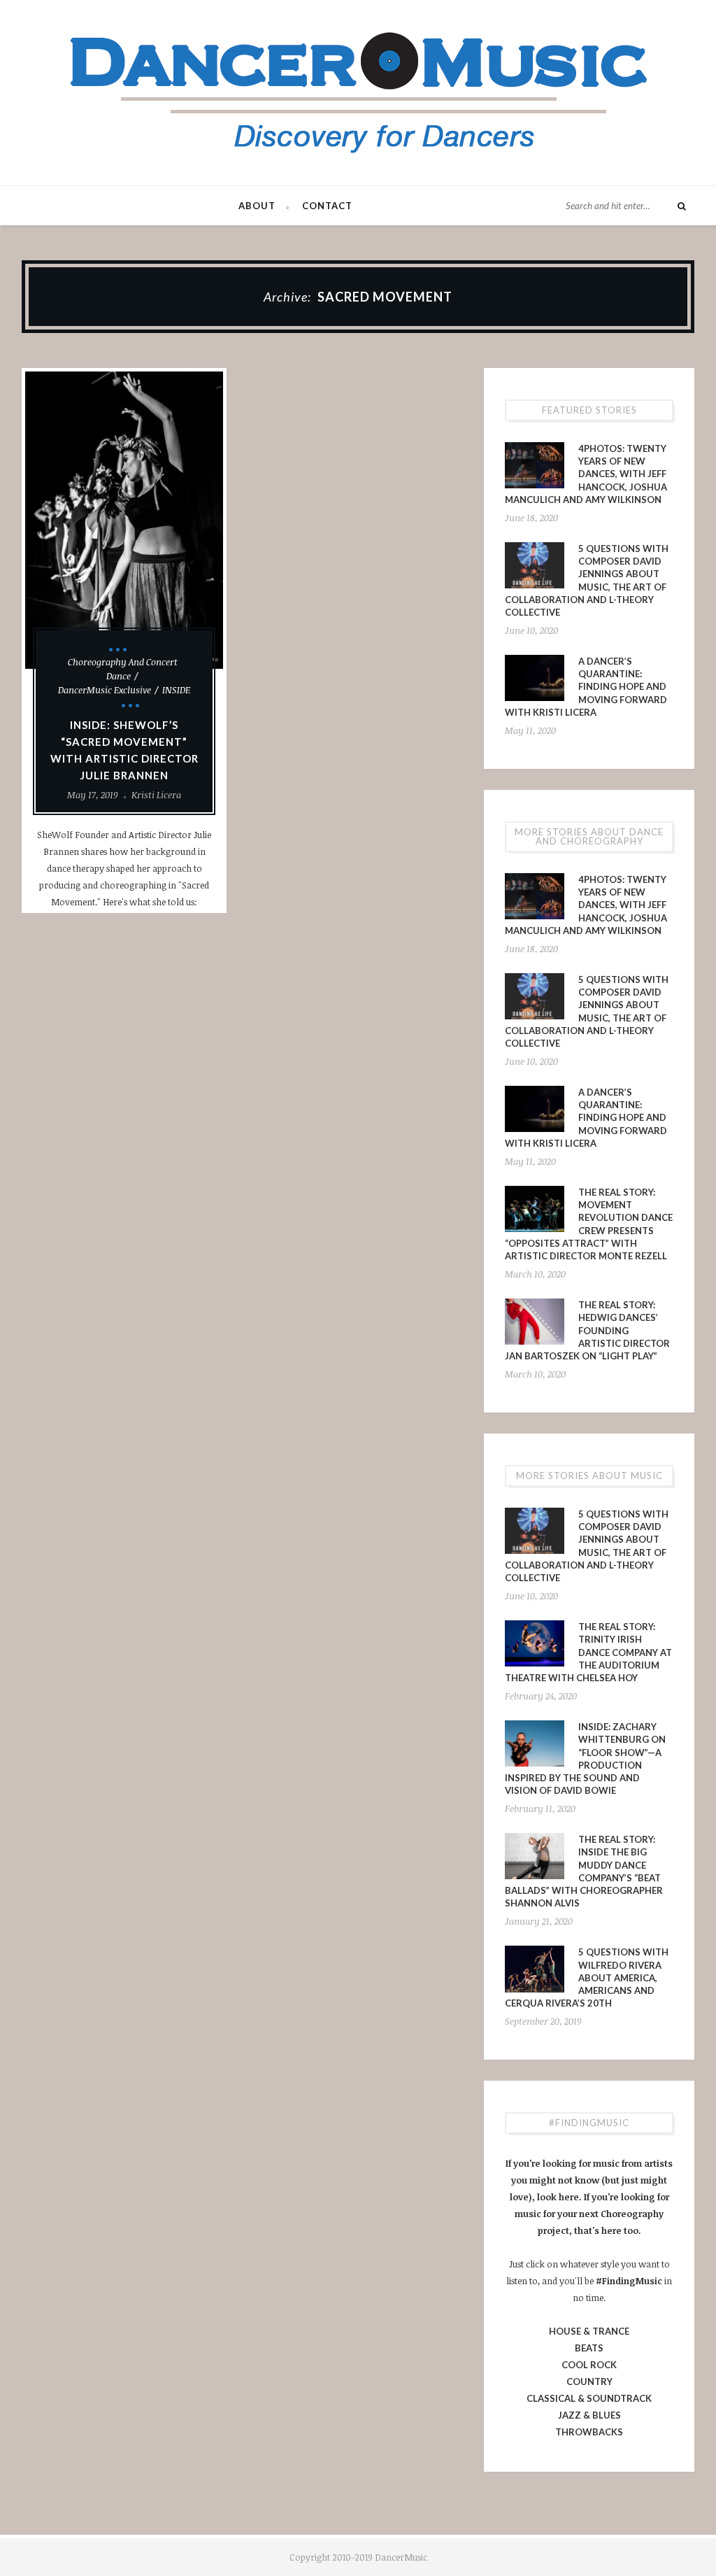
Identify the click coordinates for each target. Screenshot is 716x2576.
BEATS (589, 2348)
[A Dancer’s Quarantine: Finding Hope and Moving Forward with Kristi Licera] (535, 678)
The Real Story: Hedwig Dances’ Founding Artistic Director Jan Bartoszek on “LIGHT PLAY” (587, 1330)
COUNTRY (589, 2382)
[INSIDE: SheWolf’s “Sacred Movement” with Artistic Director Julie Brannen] (124, 520)
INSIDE (176, 690)
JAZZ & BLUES (589, 2415)
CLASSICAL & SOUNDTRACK (589, 2398)
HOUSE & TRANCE (589, 2331)
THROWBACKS (589, 2432)
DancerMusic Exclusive (105, 690)
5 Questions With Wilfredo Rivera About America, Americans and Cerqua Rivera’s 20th (587, 1977)
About (257, 206)
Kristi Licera (156, 795)
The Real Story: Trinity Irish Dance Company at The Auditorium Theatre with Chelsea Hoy (588, 1652)
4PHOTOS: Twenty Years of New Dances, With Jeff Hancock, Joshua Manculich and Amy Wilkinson (586, 474)
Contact (327, 206)
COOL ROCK (589, 2365)
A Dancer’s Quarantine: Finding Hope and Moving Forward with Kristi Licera (586, 687)
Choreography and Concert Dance (123, 669)
